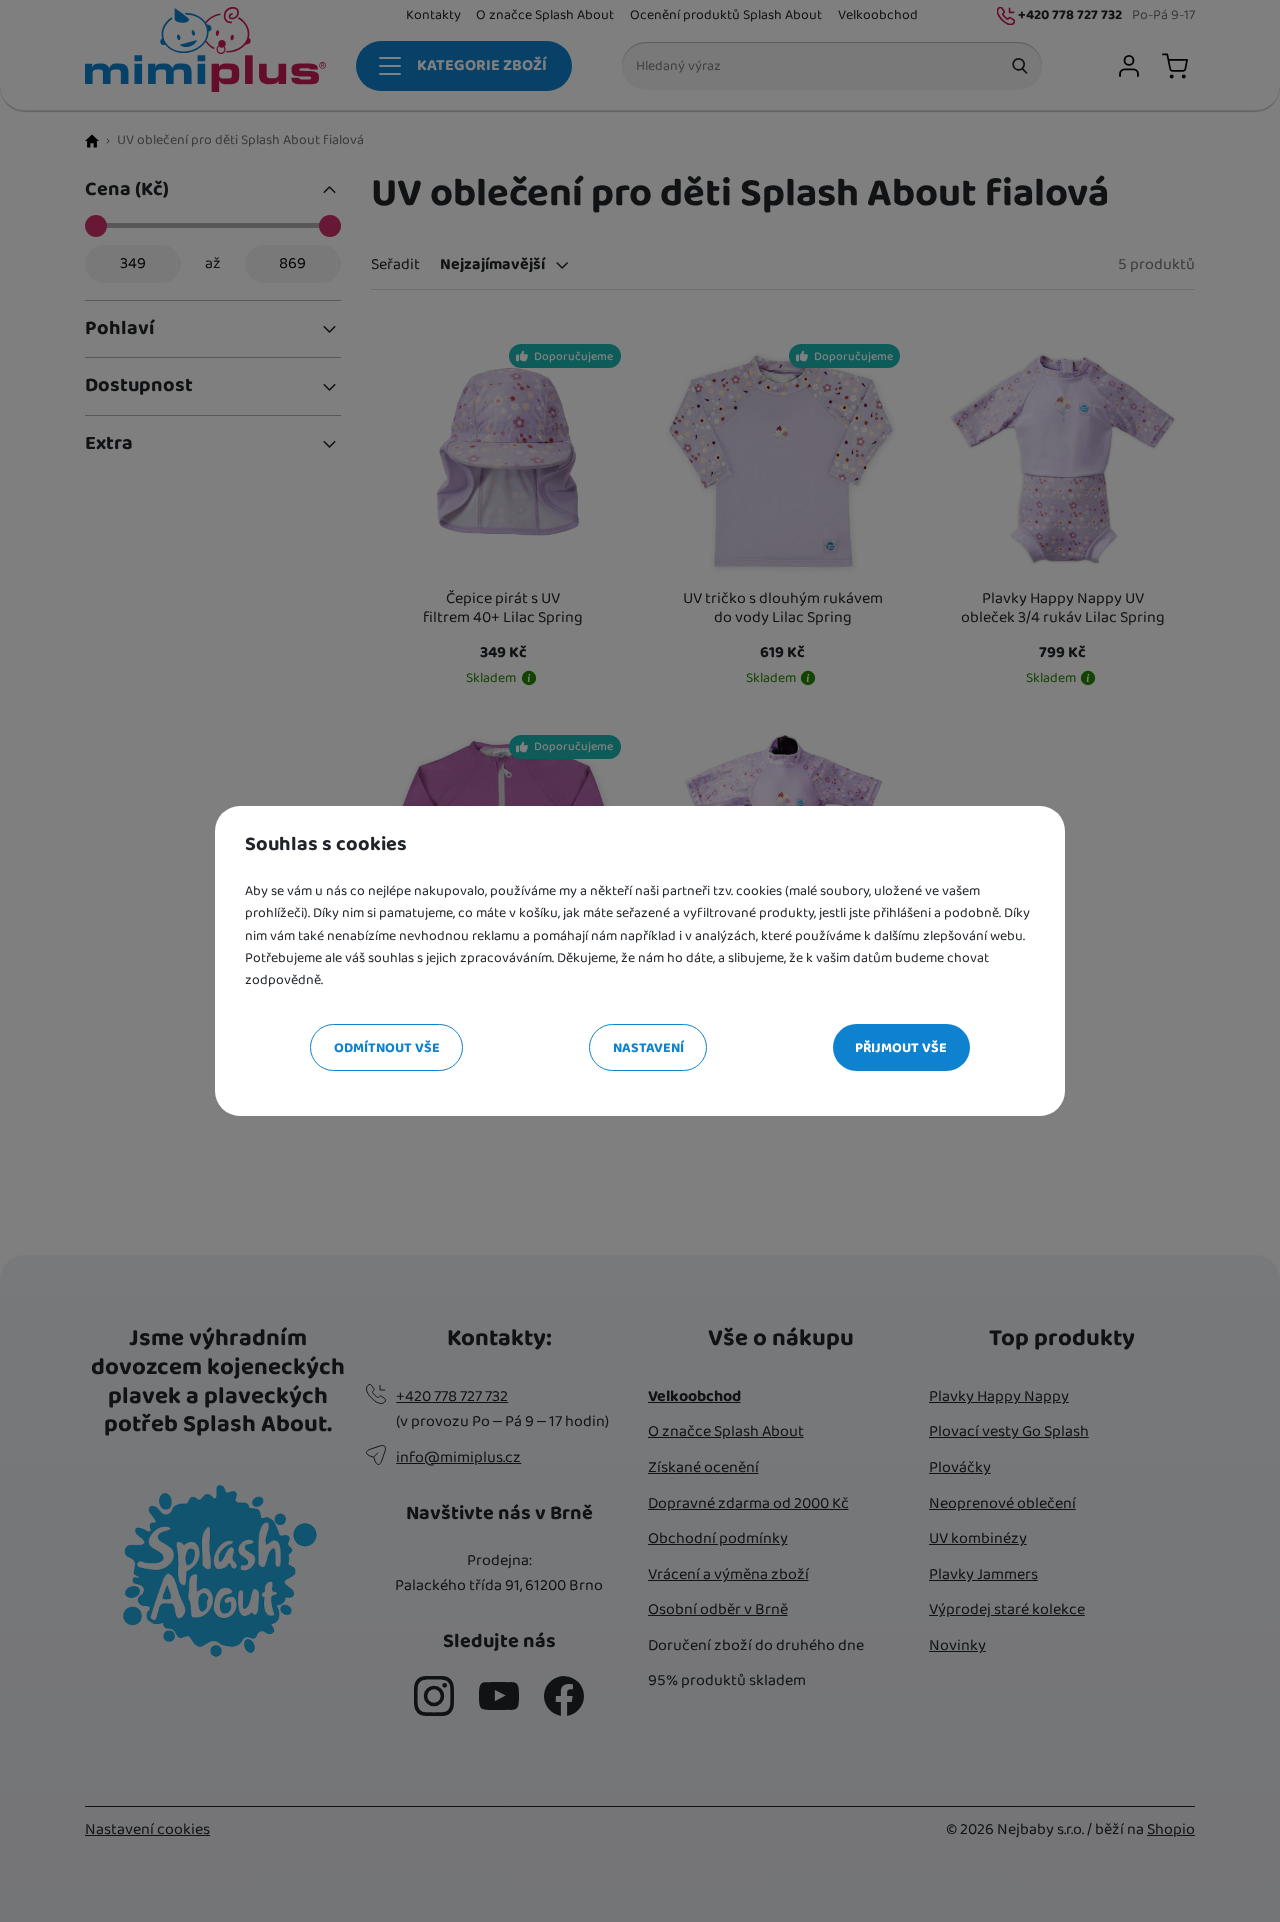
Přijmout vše (901, 1048)
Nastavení (648, 1048)
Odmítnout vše (387, 1048)
